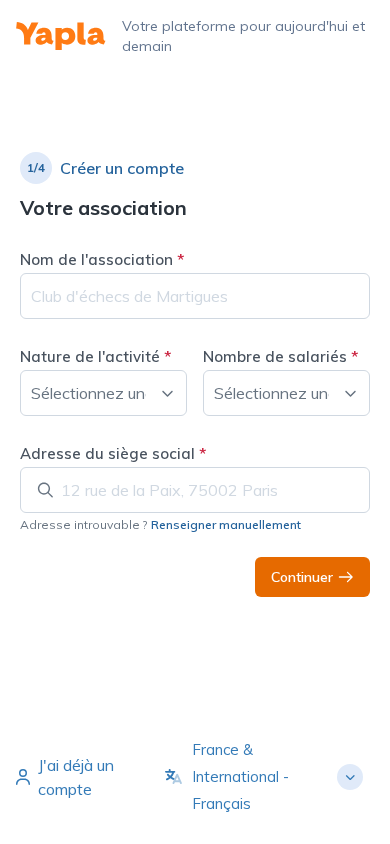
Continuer (302, 577)
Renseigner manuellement (226, 524)
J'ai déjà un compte (76, 777)
